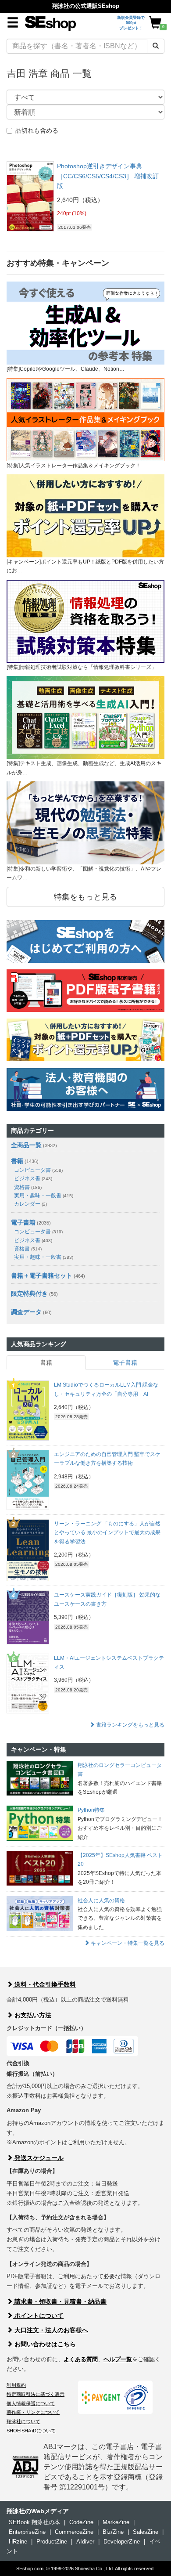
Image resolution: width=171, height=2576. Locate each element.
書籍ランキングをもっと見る (130, 1725)
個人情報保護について (31, 2403)
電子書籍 (23, 1222)
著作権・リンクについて (33, 2412)
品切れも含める (37, 130)
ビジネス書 (33, 1178)
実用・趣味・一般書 (44, 1196)
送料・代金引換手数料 (44, 1984)
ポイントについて (38, 2316)
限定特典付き (29, 1293)
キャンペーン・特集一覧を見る (127, 1943)
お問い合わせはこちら (44, 2344)
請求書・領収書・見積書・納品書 (60, 2301)
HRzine (18, 2542)
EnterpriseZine (27, 2532)
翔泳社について (23, 2421)
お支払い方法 (32, 2015)
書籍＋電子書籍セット (42, 1275)
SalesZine (146, 2532)
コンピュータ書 (38, 1170)
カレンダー (30, 1204)
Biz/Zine (113, 2532)
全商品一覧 (26, 1145)
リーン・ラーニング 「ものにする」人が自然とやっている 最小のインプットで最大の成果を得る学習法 (107, 1533)
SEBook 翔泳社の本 (34, 2522)
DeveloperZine (122, 2542)
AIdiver (85, 2542)
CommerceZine (74, 2532)
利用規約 (16, 2385)
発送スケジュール (38, 2158)
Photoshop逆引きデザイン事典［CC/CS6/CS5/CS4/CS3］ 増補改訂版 (108, 176)
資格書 (28, 1187)
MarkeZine (116, 2522)
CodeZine (81, 2522)
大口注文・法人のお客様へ (50, 2330)
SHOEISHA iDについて (31, 2431)
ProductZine (52, 2542)
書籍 (17, 1161)
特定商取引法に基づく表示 (36, 2394)
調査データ (26, 1312)
